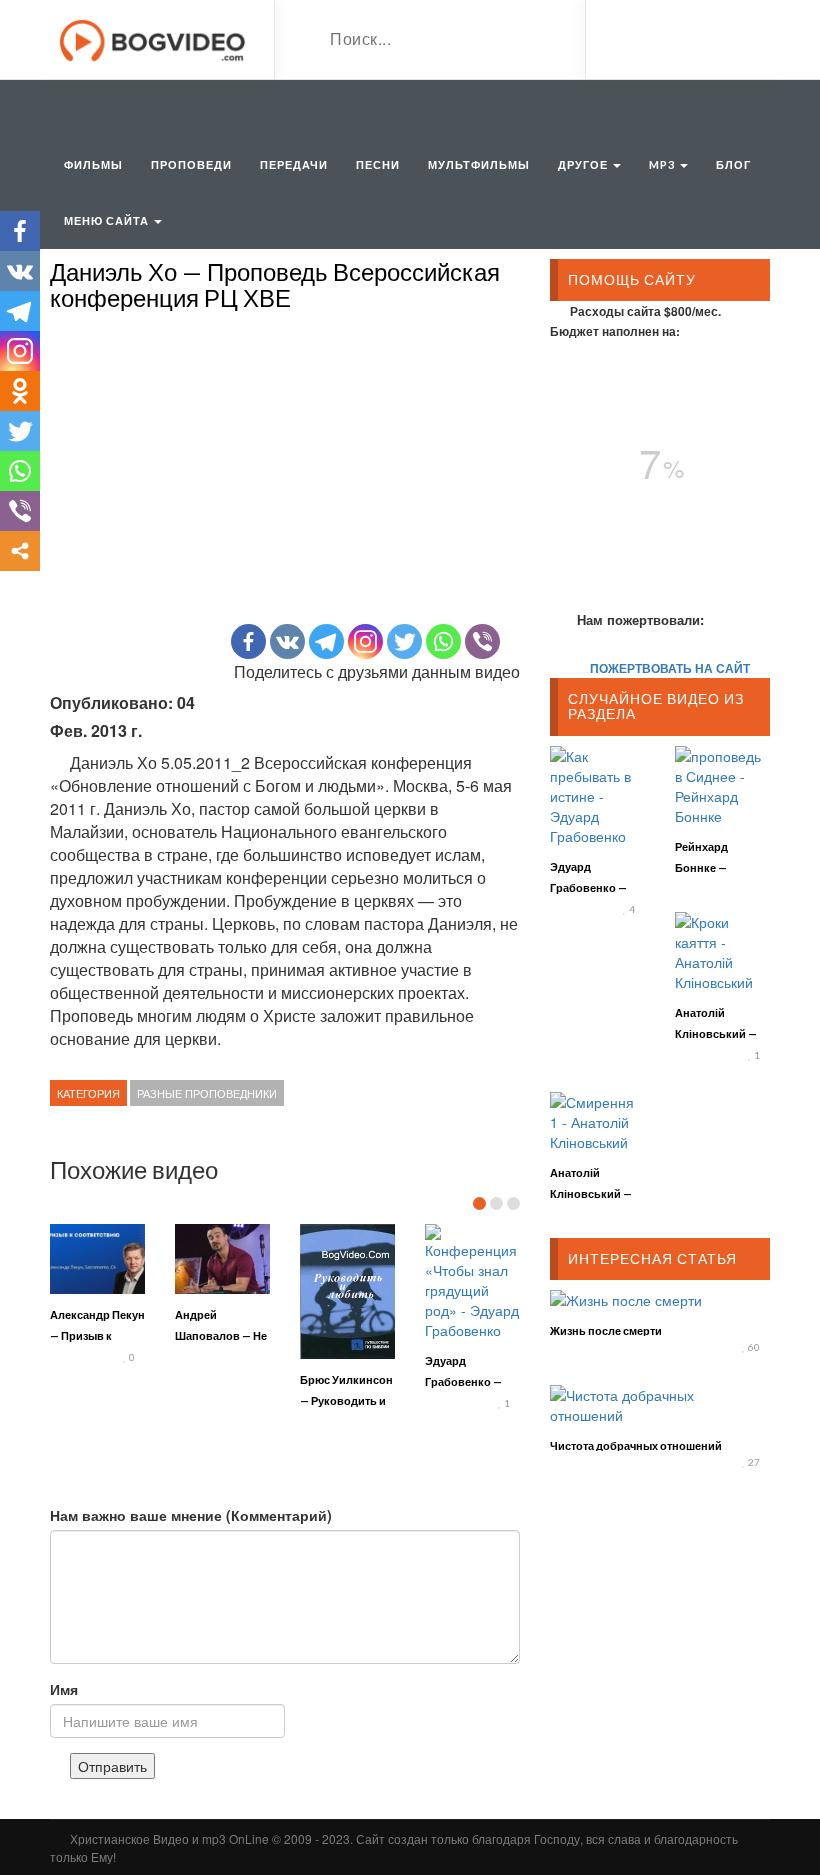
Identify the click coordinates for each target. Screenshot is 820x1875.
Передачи (294, 164)
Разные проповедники (207, 1093)
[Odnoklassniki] (20, 391)
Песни (378, 164)
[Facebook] (248, 641)
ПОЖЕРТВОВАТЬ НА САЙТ (670, 668)
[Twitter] (404, 641)
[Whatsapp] (443, 641)
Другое (584, 164)
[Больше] (20, 551)
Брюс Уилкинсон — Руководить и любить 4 (346, 1400)
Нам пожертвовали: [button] (640, 619)
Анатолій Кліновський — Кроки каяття (716, 1033)
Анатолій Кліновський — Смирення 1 (591, 1193)
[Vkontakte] (287, 641)
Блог (733, 164)
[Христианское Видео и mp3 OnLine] (154, 38)
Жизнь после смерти (606, 1330)
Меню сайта (108, 220)
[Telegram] (326, 641)
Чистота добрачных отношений (636, 1445)
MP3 (663, 164)
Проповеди (191, 164)
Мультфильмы (479, 164)
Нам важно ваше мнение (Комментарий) (191, 1515)
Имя (64, 1689)
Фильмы (93, 164)
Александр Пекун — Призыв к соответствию (97, 1335)
